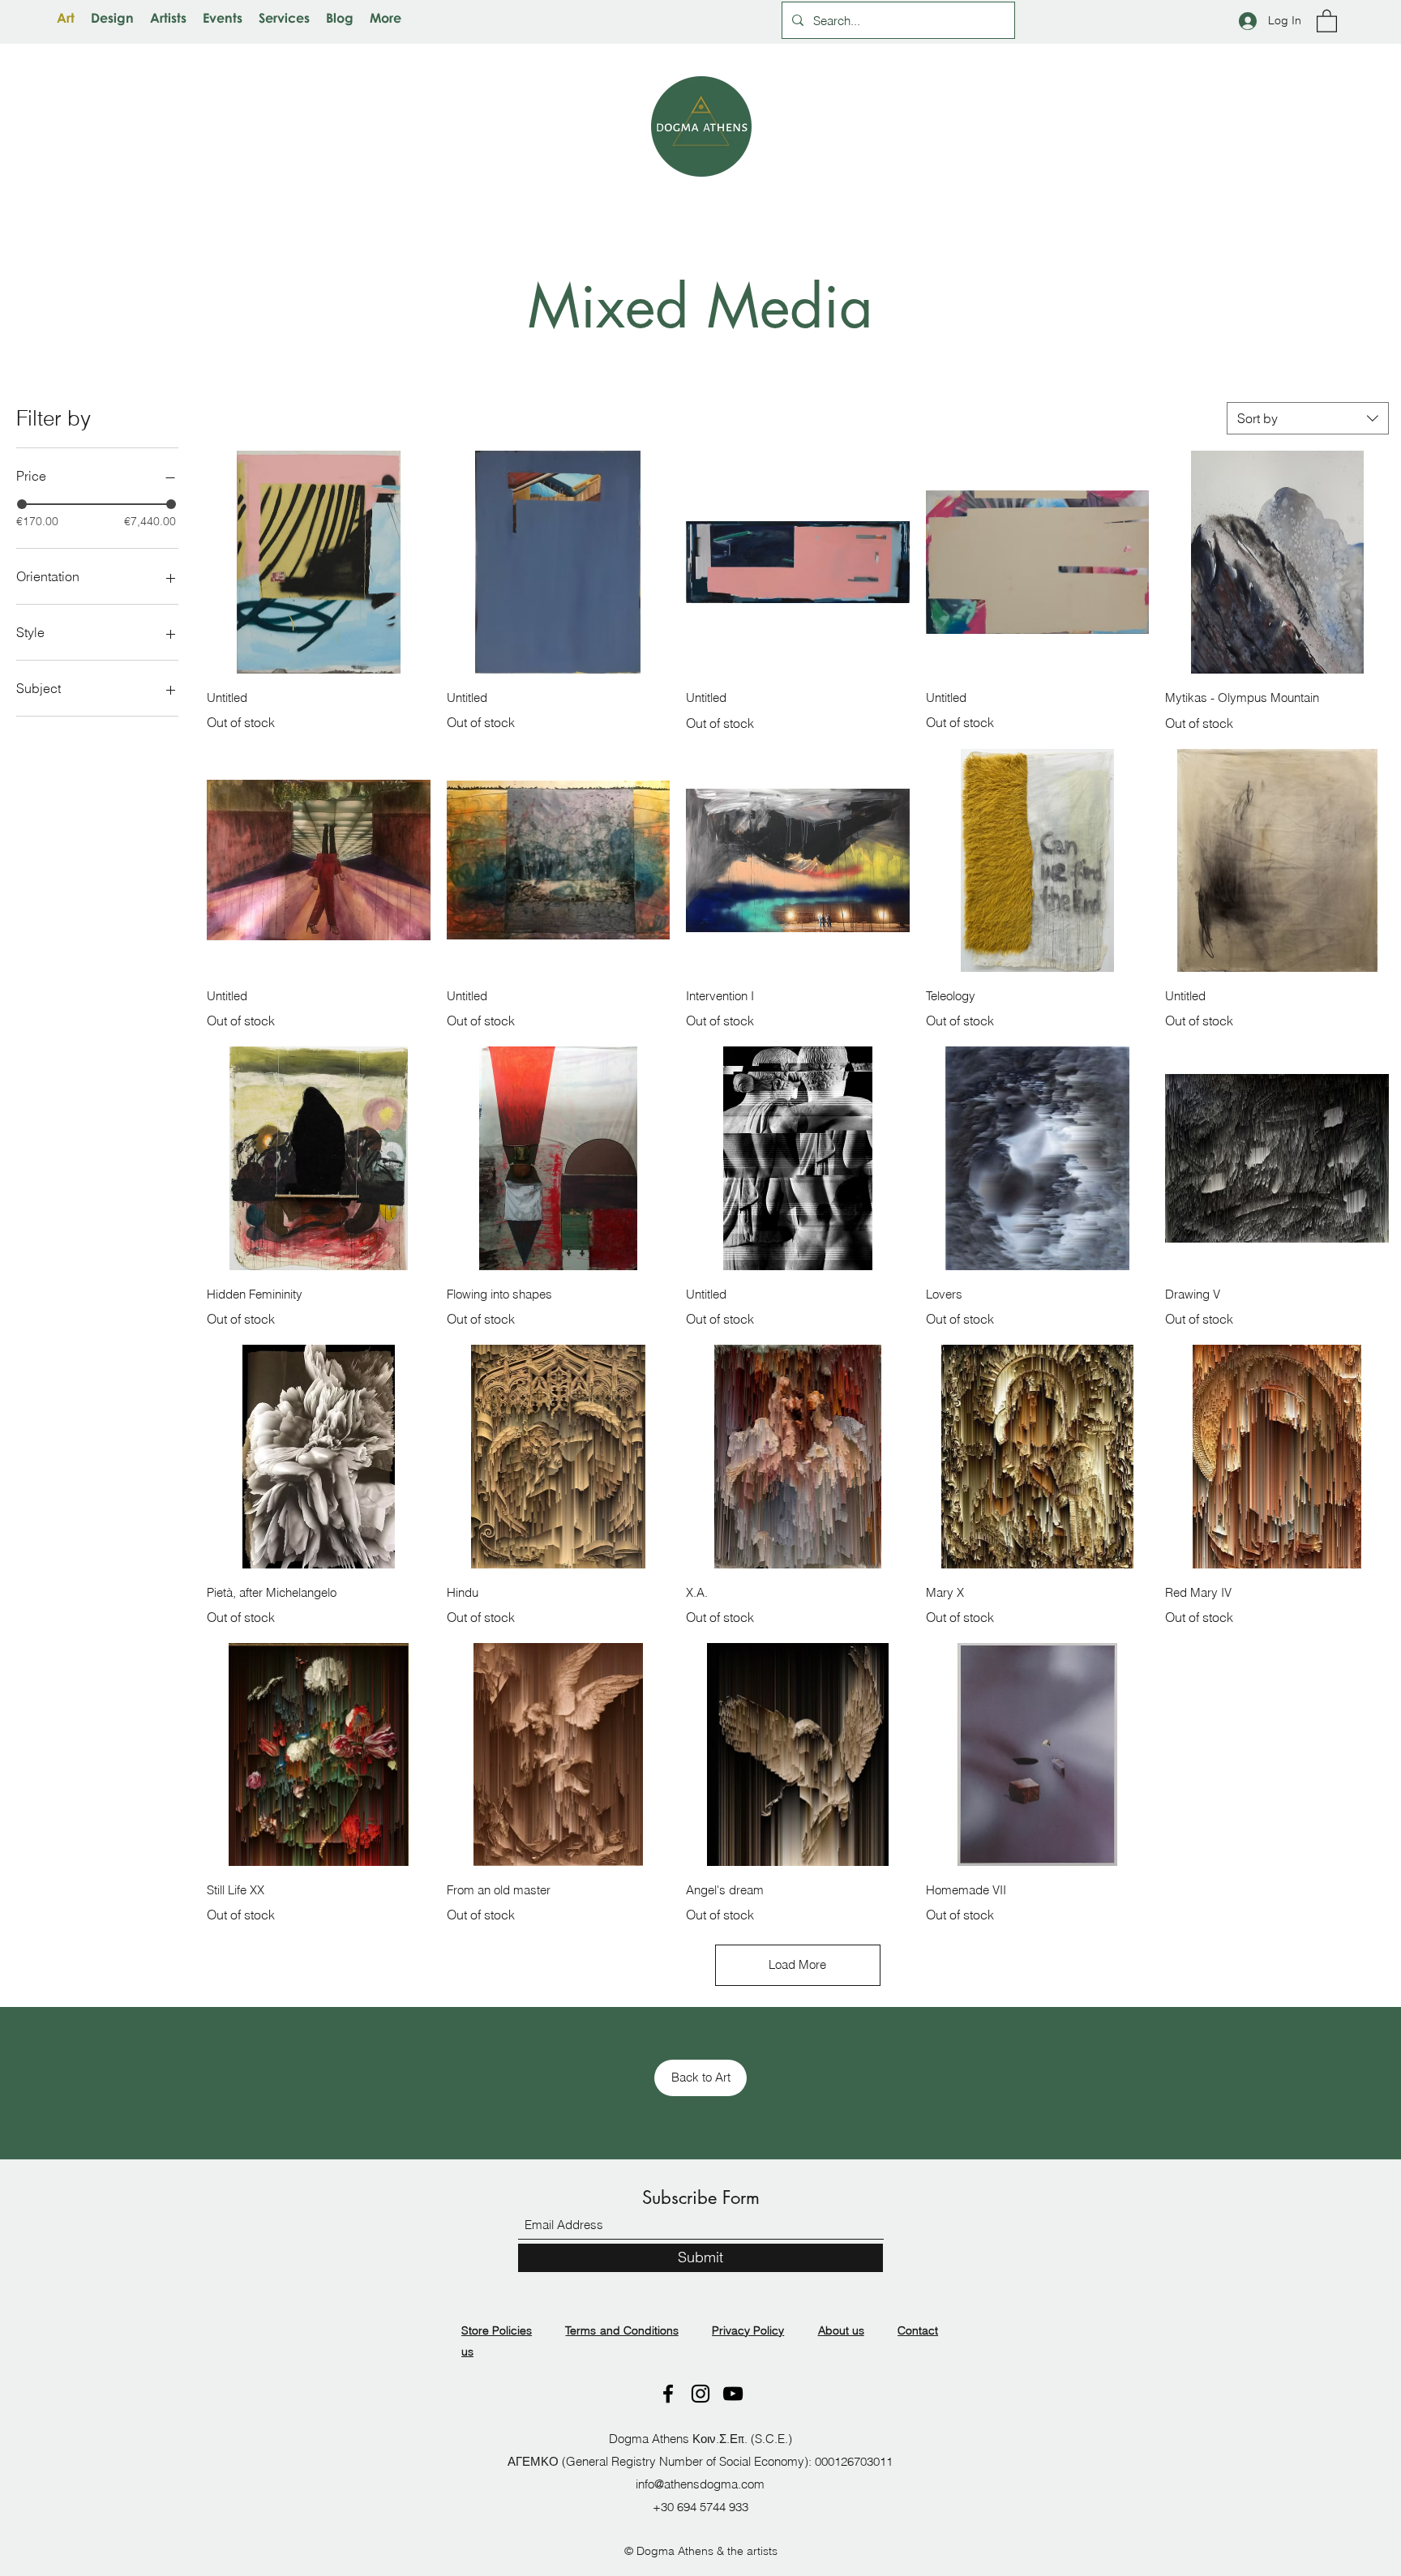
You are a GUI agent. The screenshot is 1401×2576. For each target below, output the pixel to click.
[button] (1327, 20)
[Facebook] (668, 2394)
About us (841, 2330)
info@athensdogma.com (700, 2484)
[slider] (22, 504)
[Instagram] (700, 2394)
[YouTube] (733, 2394)
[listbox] (1308, 418)
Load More (797, 1964)
